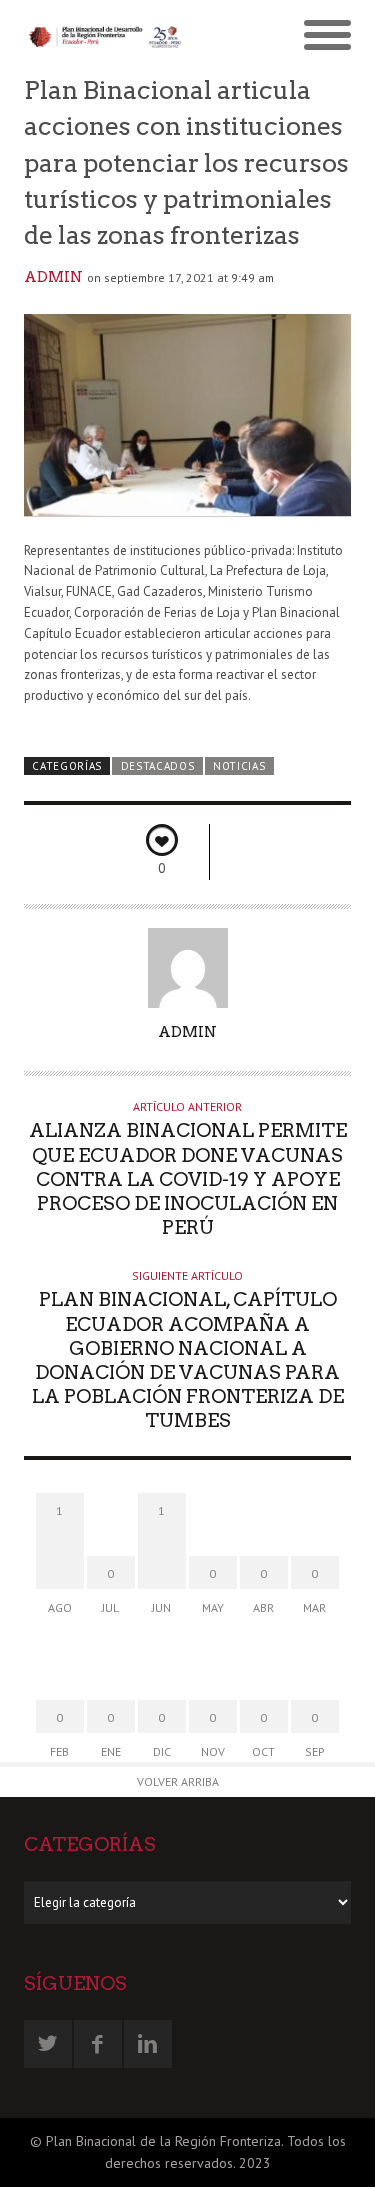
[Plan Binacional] (106, 36)
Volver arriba (178, 1781)
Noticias (239, 766)
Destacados (158, 766)
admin (53, 277)
